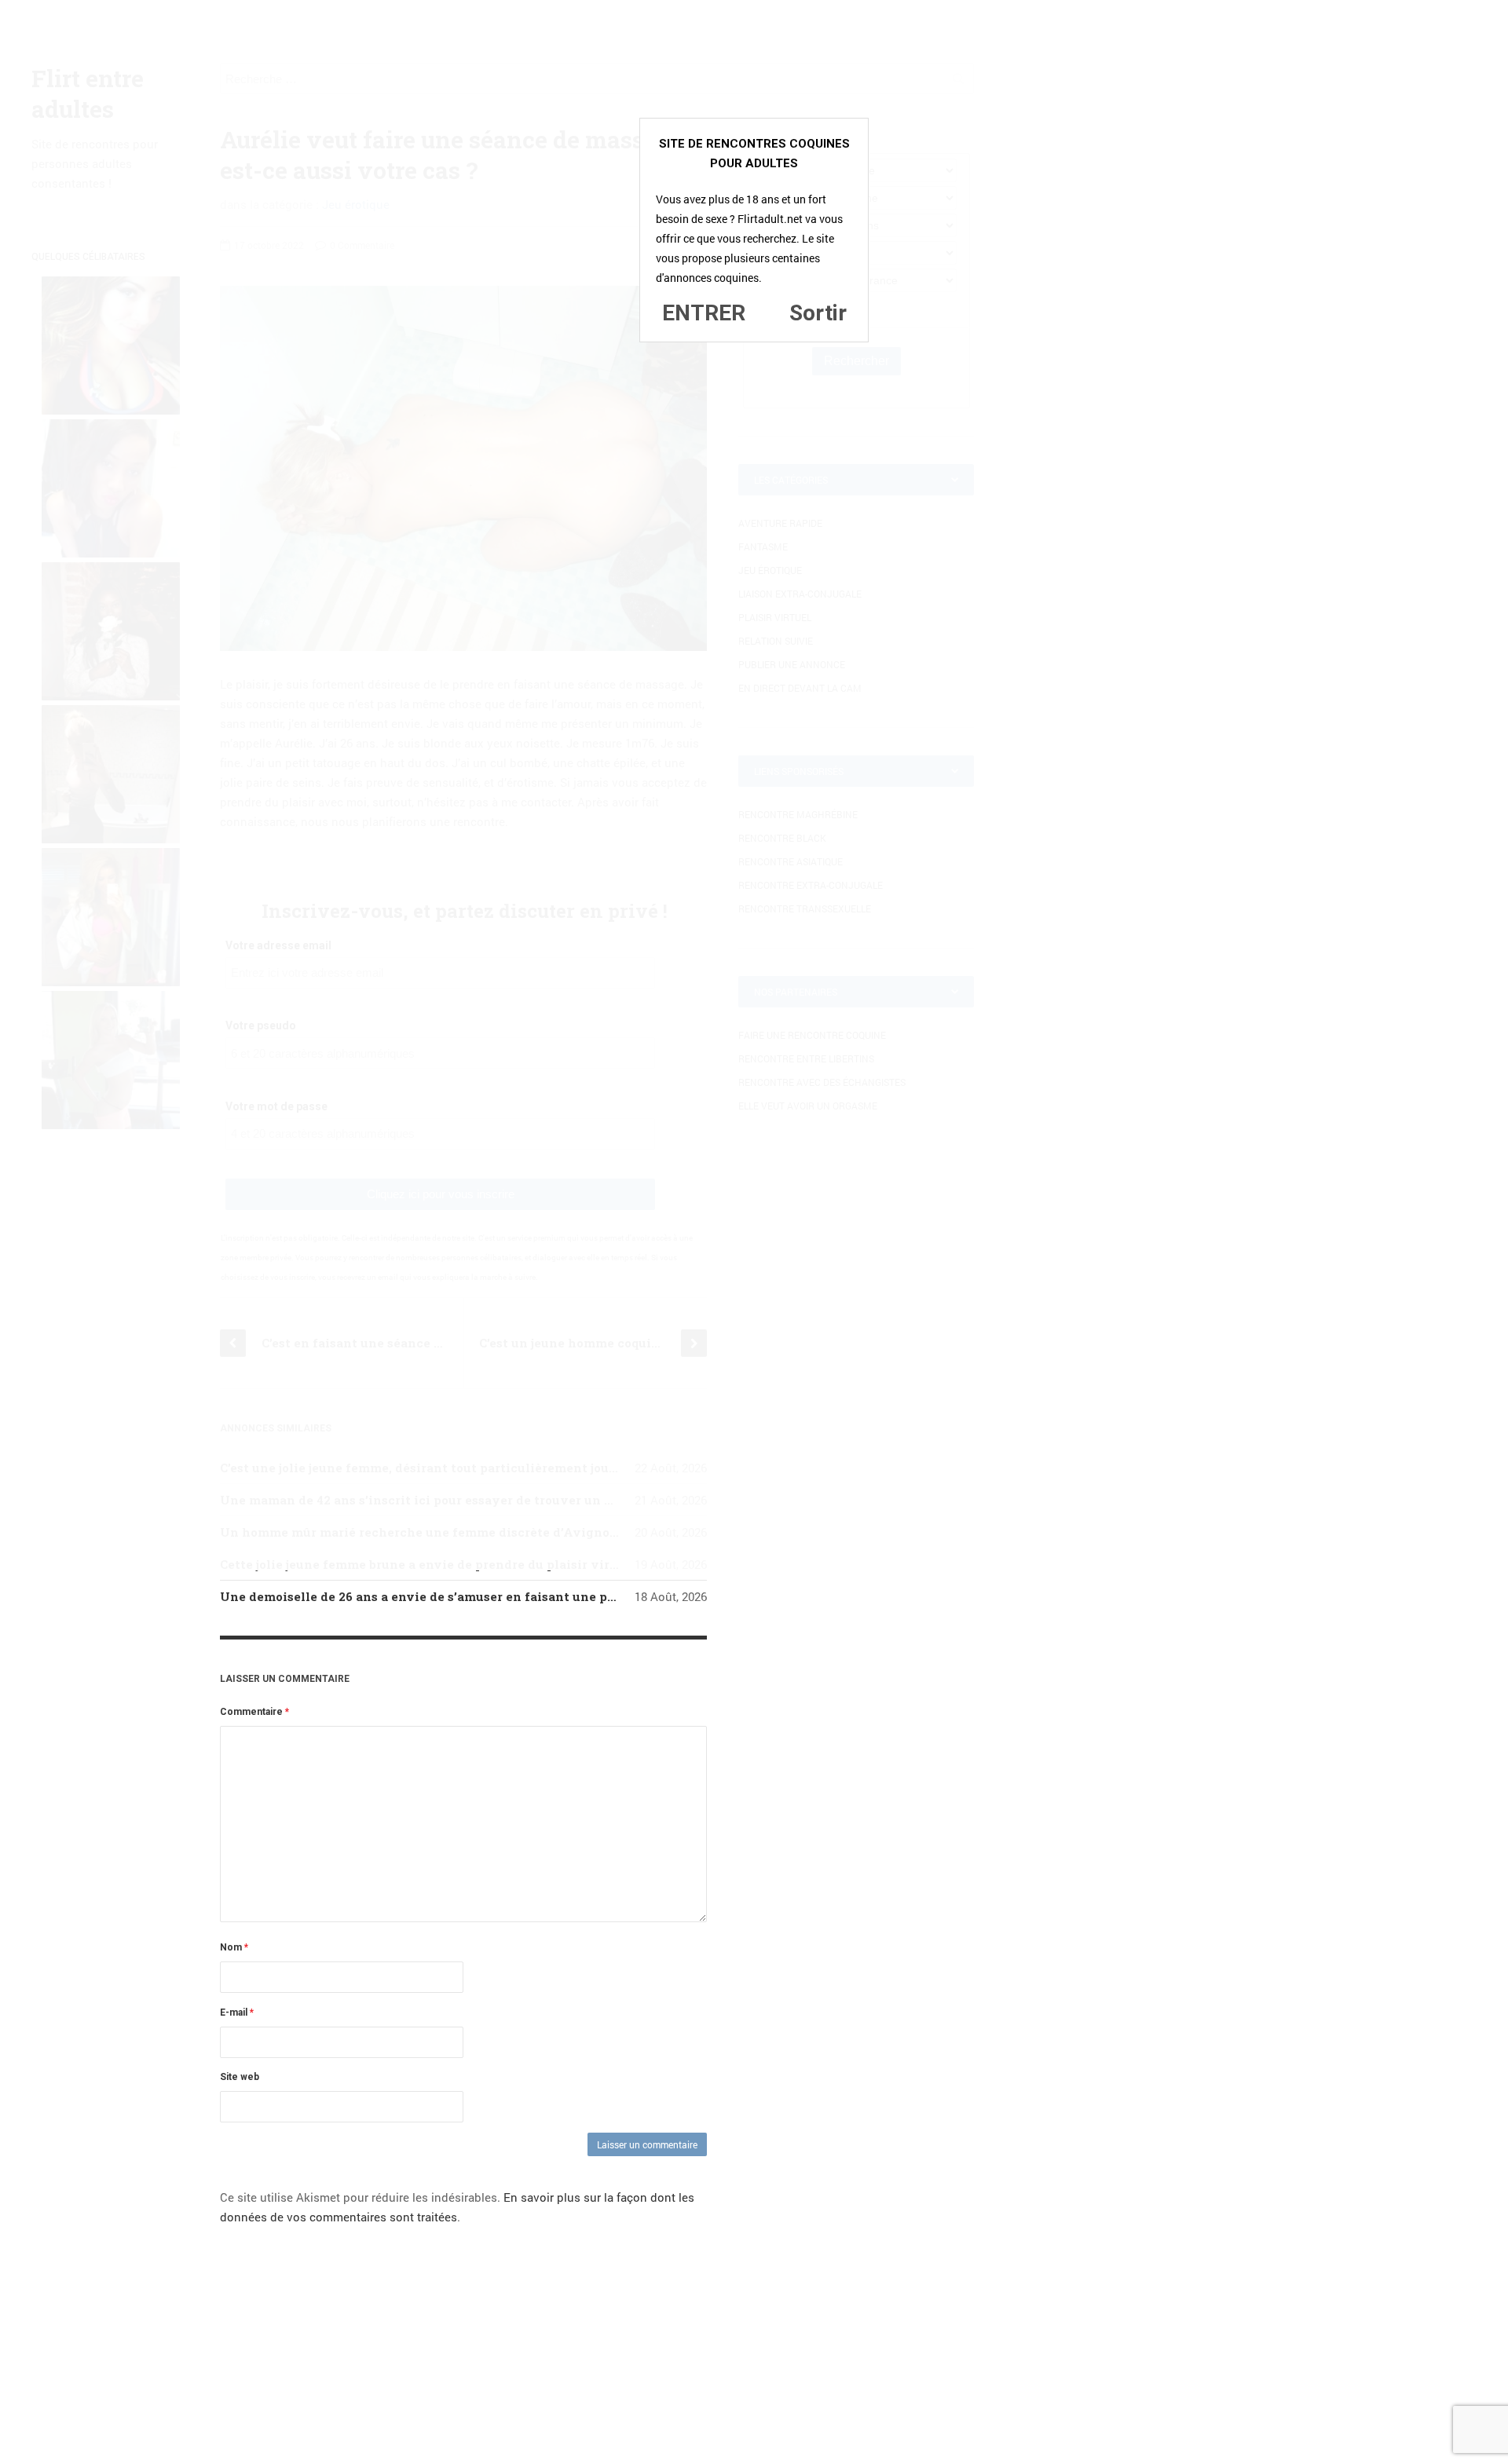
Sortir (818, 313)
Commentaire (254, 1712)
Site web (240, 2077)
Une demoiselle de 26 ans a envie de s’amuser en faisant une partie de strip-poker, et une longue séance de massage (580, 1596)
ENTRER (704, 313)
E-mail (237, 2013)
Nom (234, 1947)
